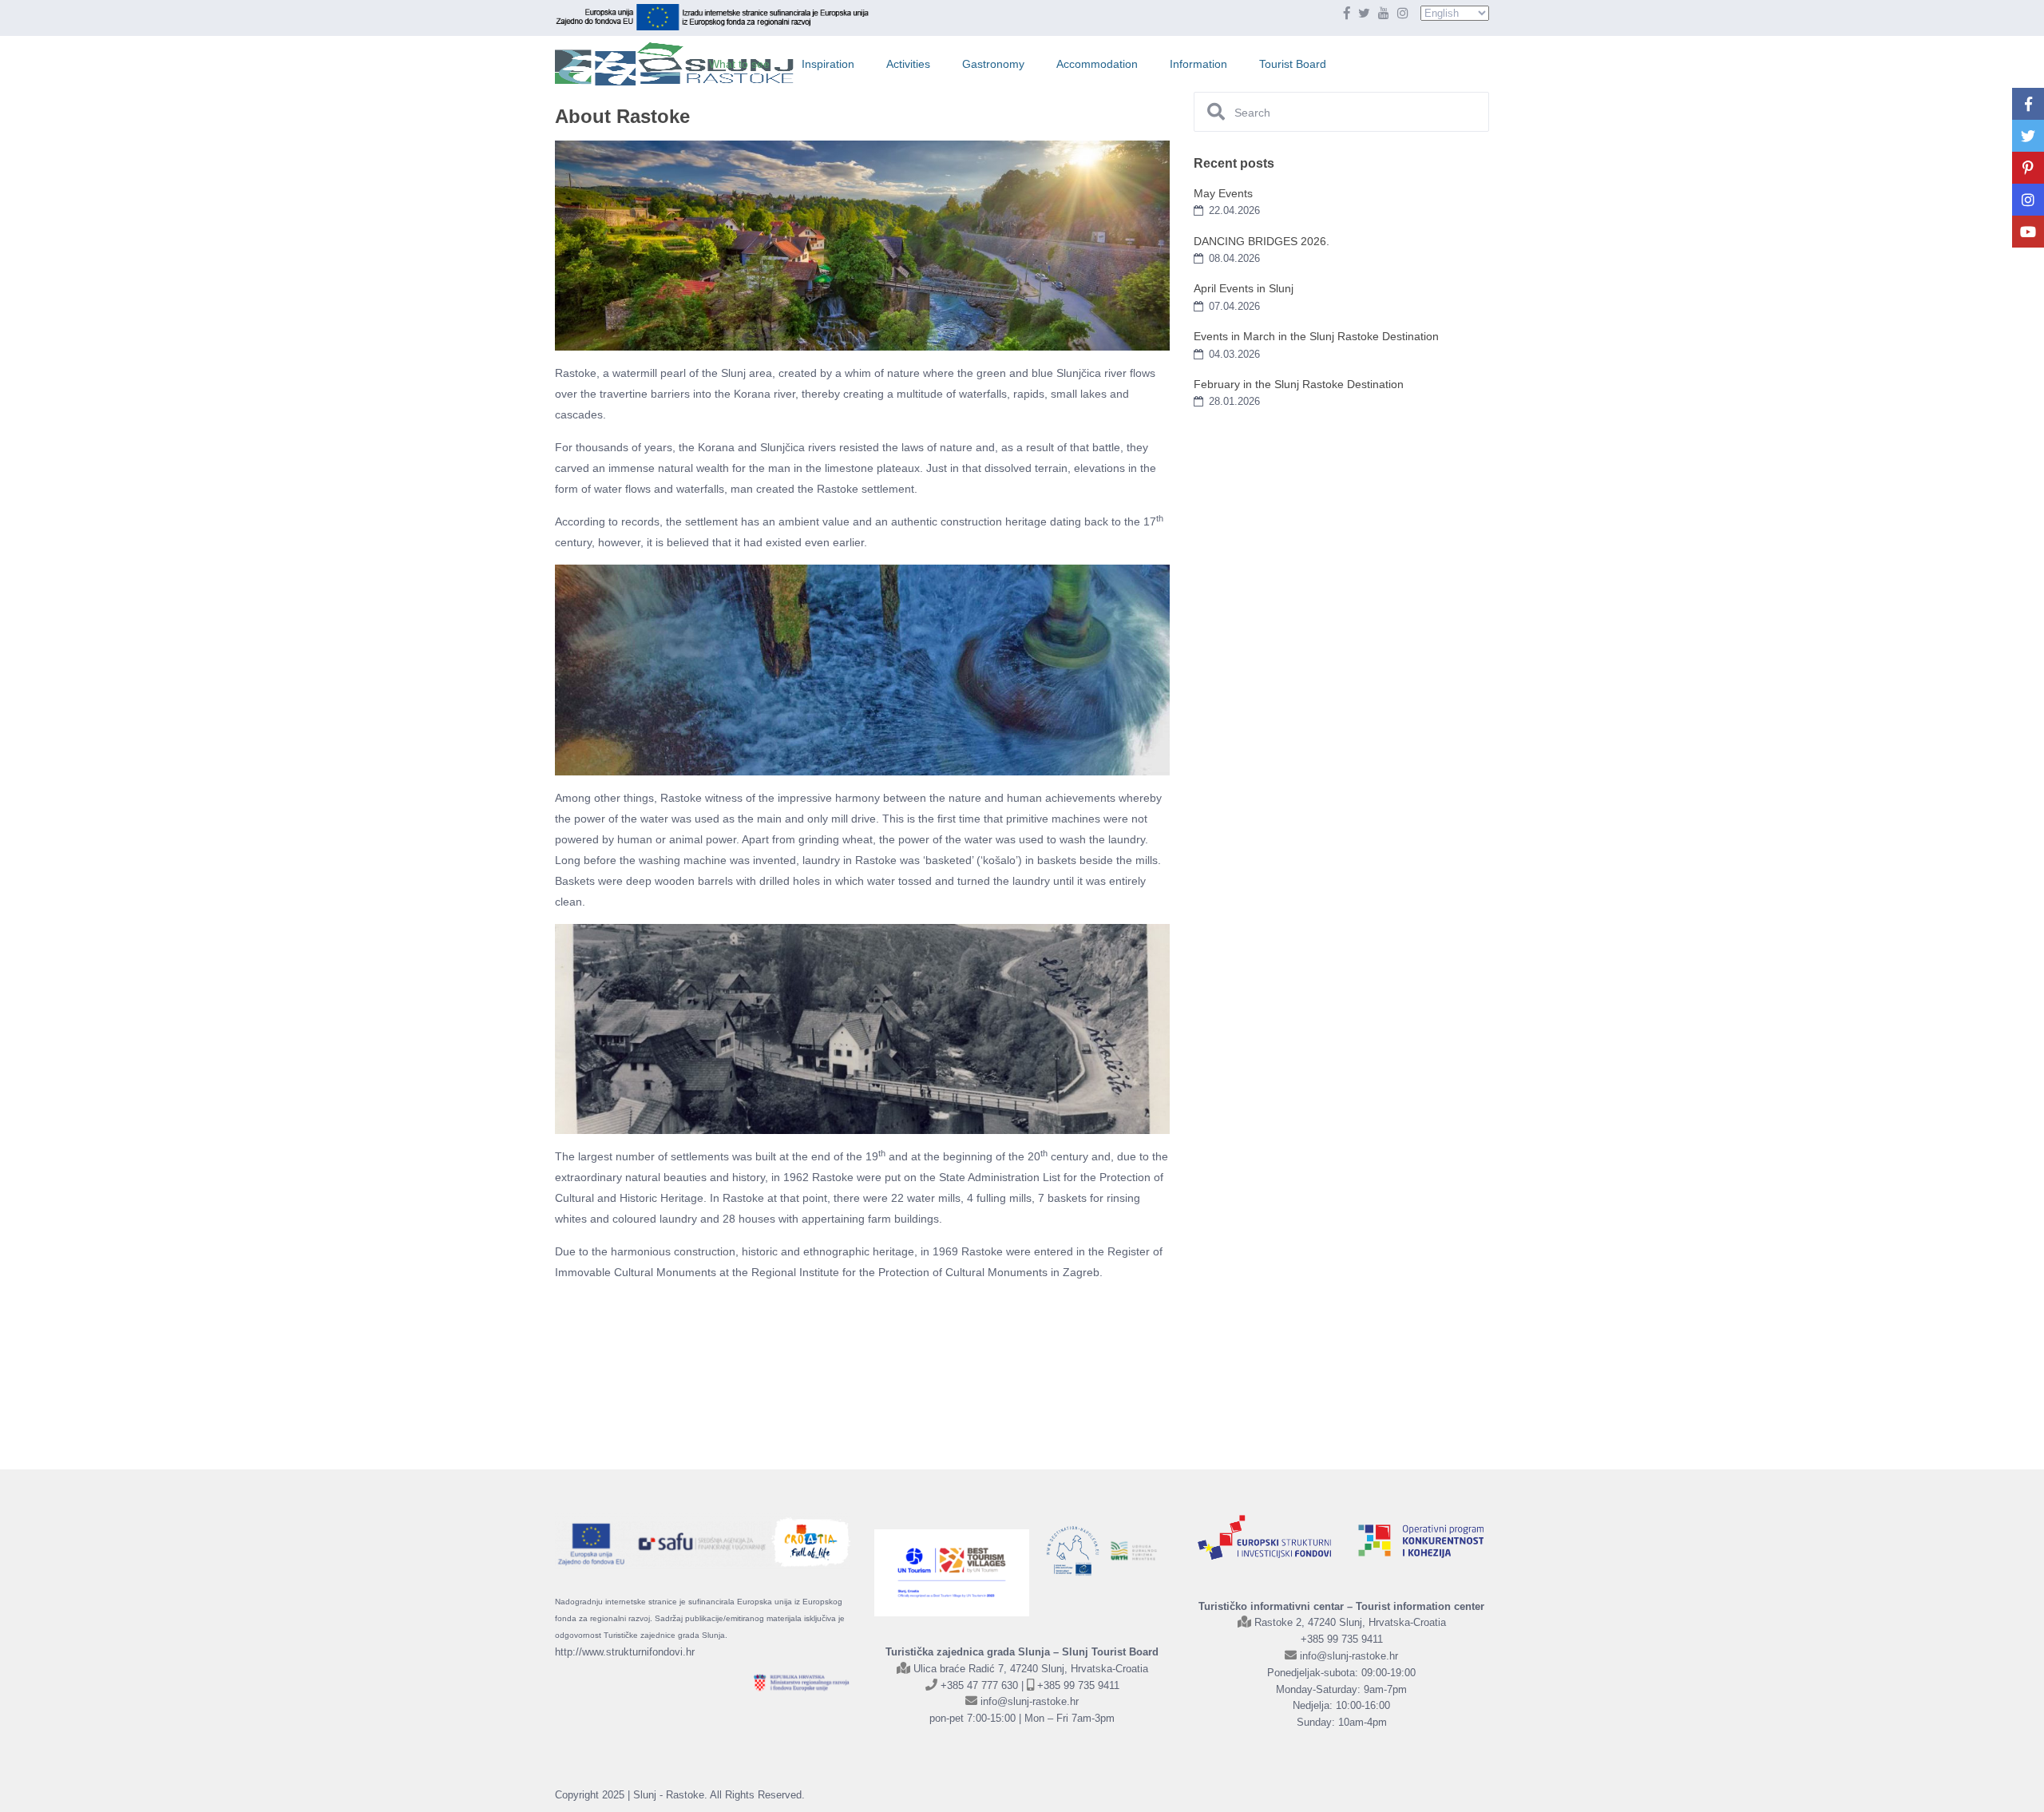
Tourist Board (1293, 64)
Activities (908, 64)
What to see (739, 64)
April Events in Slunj (1244, 288)
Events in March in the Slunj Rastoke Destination (1316, 336)
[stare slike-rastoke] (708, 1362)
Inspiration (828, 64)
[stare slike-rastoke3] (913, 1362)
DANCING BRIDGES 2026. (1262, 241)
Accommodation (1097, 64)
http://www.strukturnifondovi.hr (625, 1652)
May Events (1223, 193)
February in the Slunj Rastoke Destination (1299, 384)
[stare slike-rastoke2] (811, 1362)
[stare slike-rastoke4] (606, 1362)
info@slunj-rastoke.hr (1030, 1701)
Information (1198, 64)
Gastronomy (993, 64)
